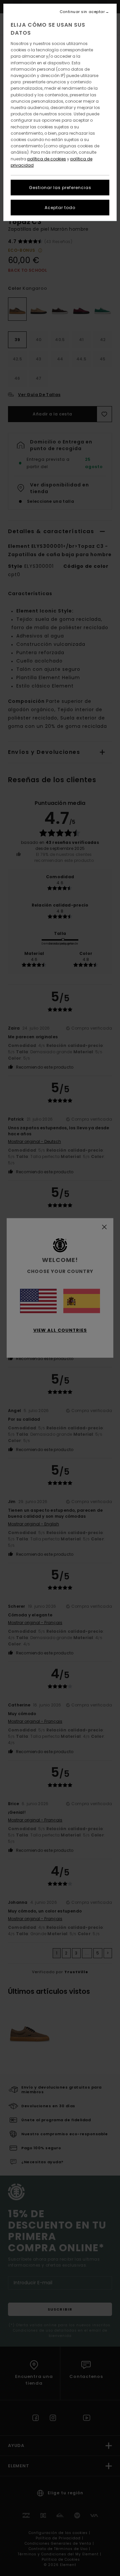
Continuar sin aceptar (82, 12)
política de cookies (47, 159)
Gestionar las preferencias (60, 188)
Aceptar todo (60, 208)
